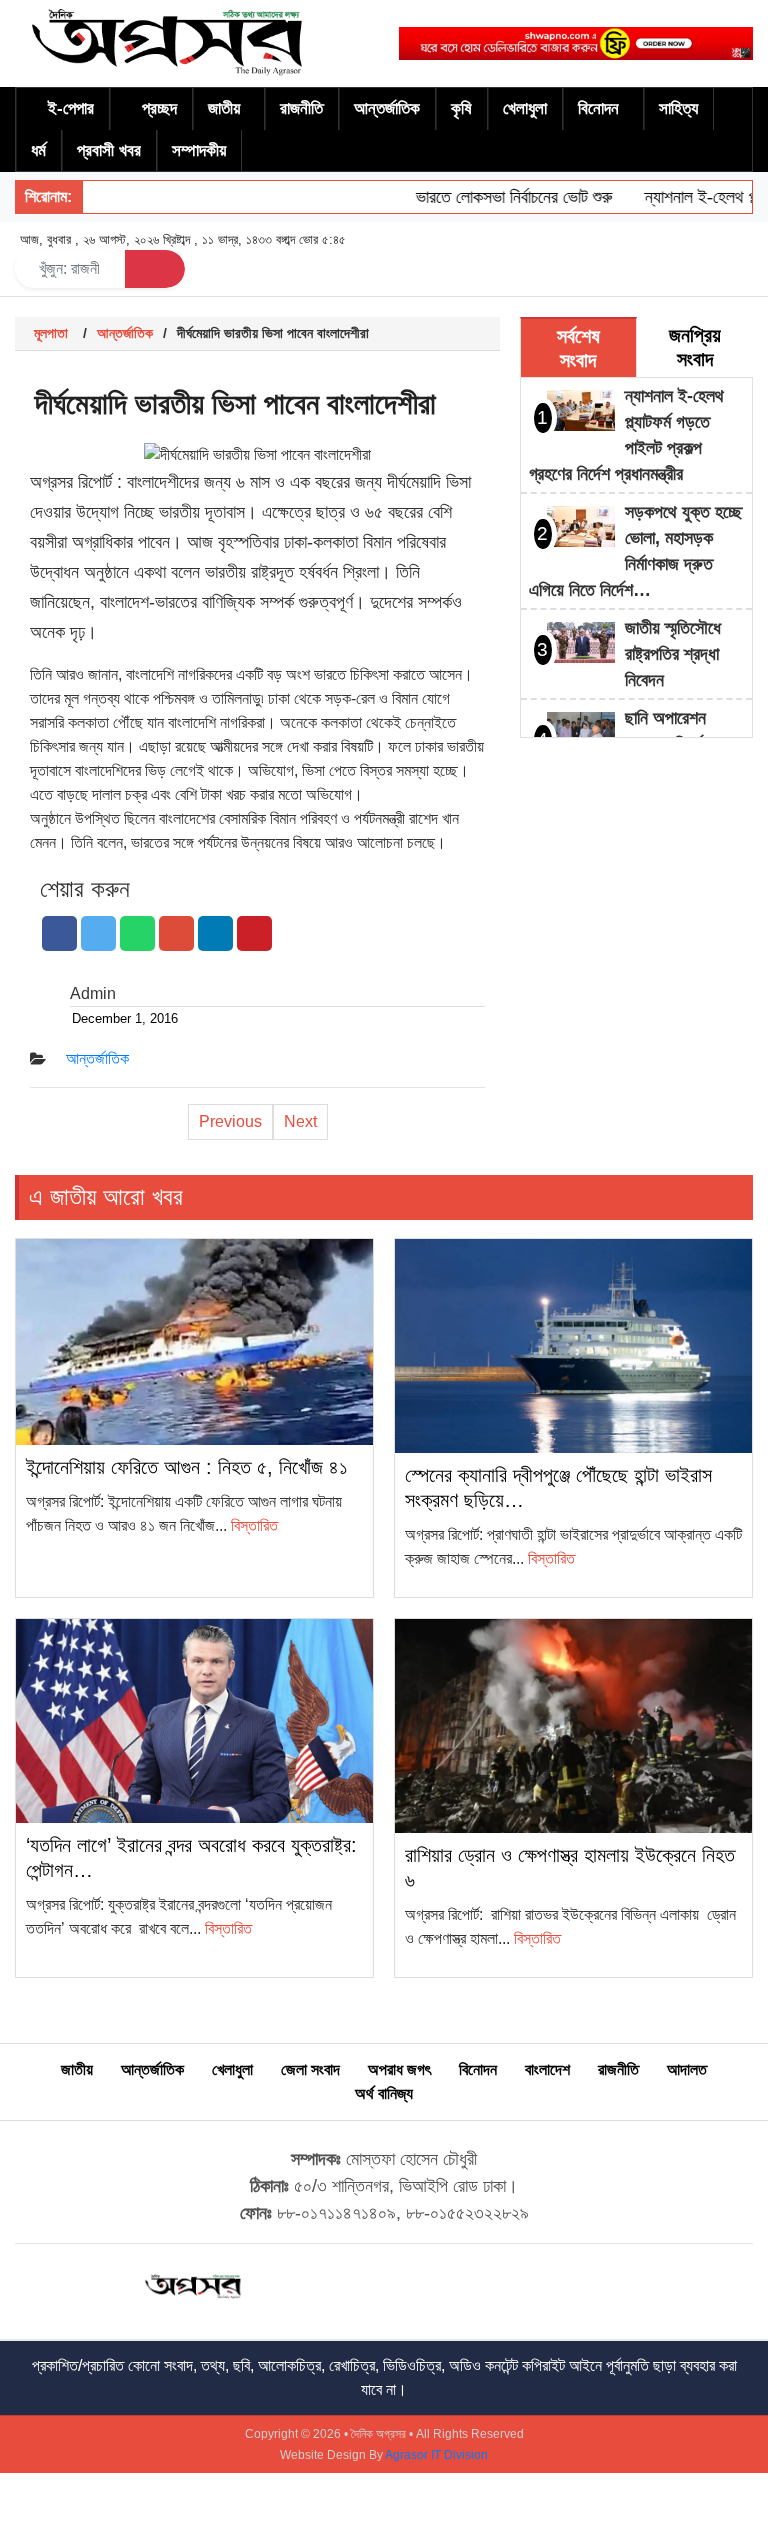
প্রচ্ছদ (159, 108)
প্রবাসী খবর (109, 150)
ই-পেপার (71, 108)
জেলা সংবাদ (310, 2069)
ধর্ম (38, 150)
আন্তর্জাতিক (387, 108)
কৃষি (461, 108)
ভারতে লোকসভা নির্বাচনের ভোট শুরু (490, 197)
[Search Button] (155, 269)
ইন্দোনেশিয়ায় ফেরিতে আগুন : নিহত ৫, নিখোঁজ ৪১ (187, 1467)
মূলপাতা (51, 333)
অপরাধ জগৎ (399, 2069)
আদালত (687, 2069)
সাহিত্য (678, 108)
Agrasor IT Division (436, 2455)
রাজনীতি (301, 108)
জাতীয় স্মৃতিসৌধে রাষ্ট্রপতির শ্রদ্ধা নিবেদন (673, 654)
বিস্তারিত (254, 1525)
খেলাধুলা (525, 108)
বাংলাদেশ (547, 2069)
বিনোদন (598, 108)
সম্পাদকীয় (199, 150)
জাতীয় (224, 108)
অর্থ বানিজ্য (384, 2093)
